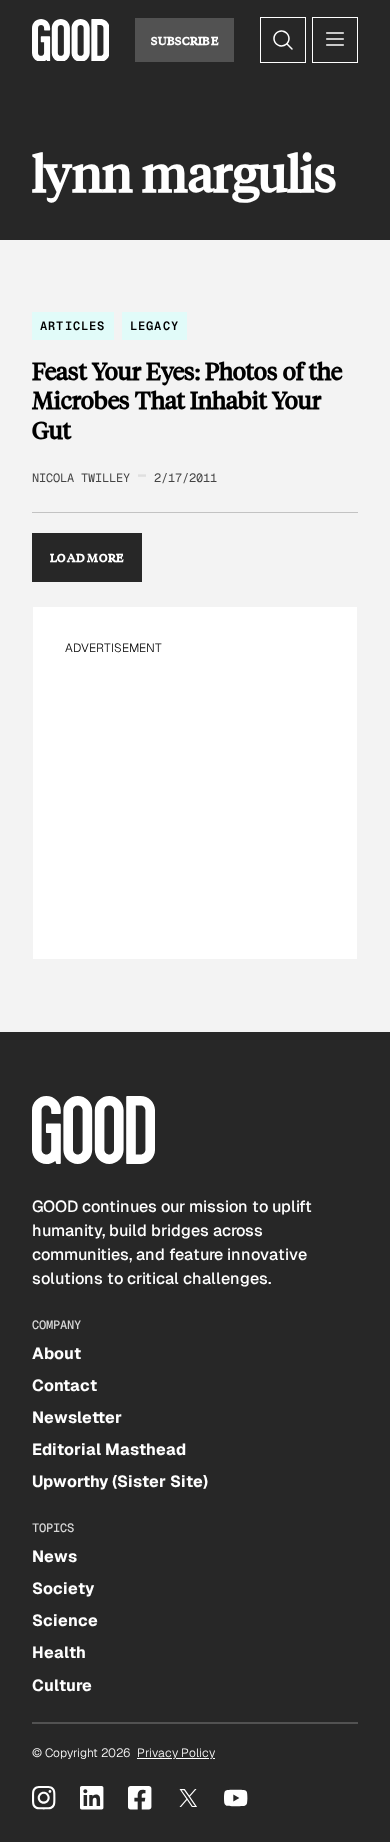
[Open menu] (335, 40)
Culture (62, 1685)
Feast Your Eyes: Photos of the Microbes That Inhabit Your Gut (187, 400)
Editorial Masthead (109, 1449)
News (54, 1556)
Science (65, 1620)
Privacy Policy (176, 1753)
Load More (87, 557)
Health (59, 1652)
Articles (73, 326)
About (56, 1353)
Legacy (154, 326)
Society (63, 1588)
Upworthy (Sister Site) (120, 1481)
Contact (64, 1385)
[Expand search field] (283, 40)
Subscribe (184, 40)
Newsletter (77, 1417)
